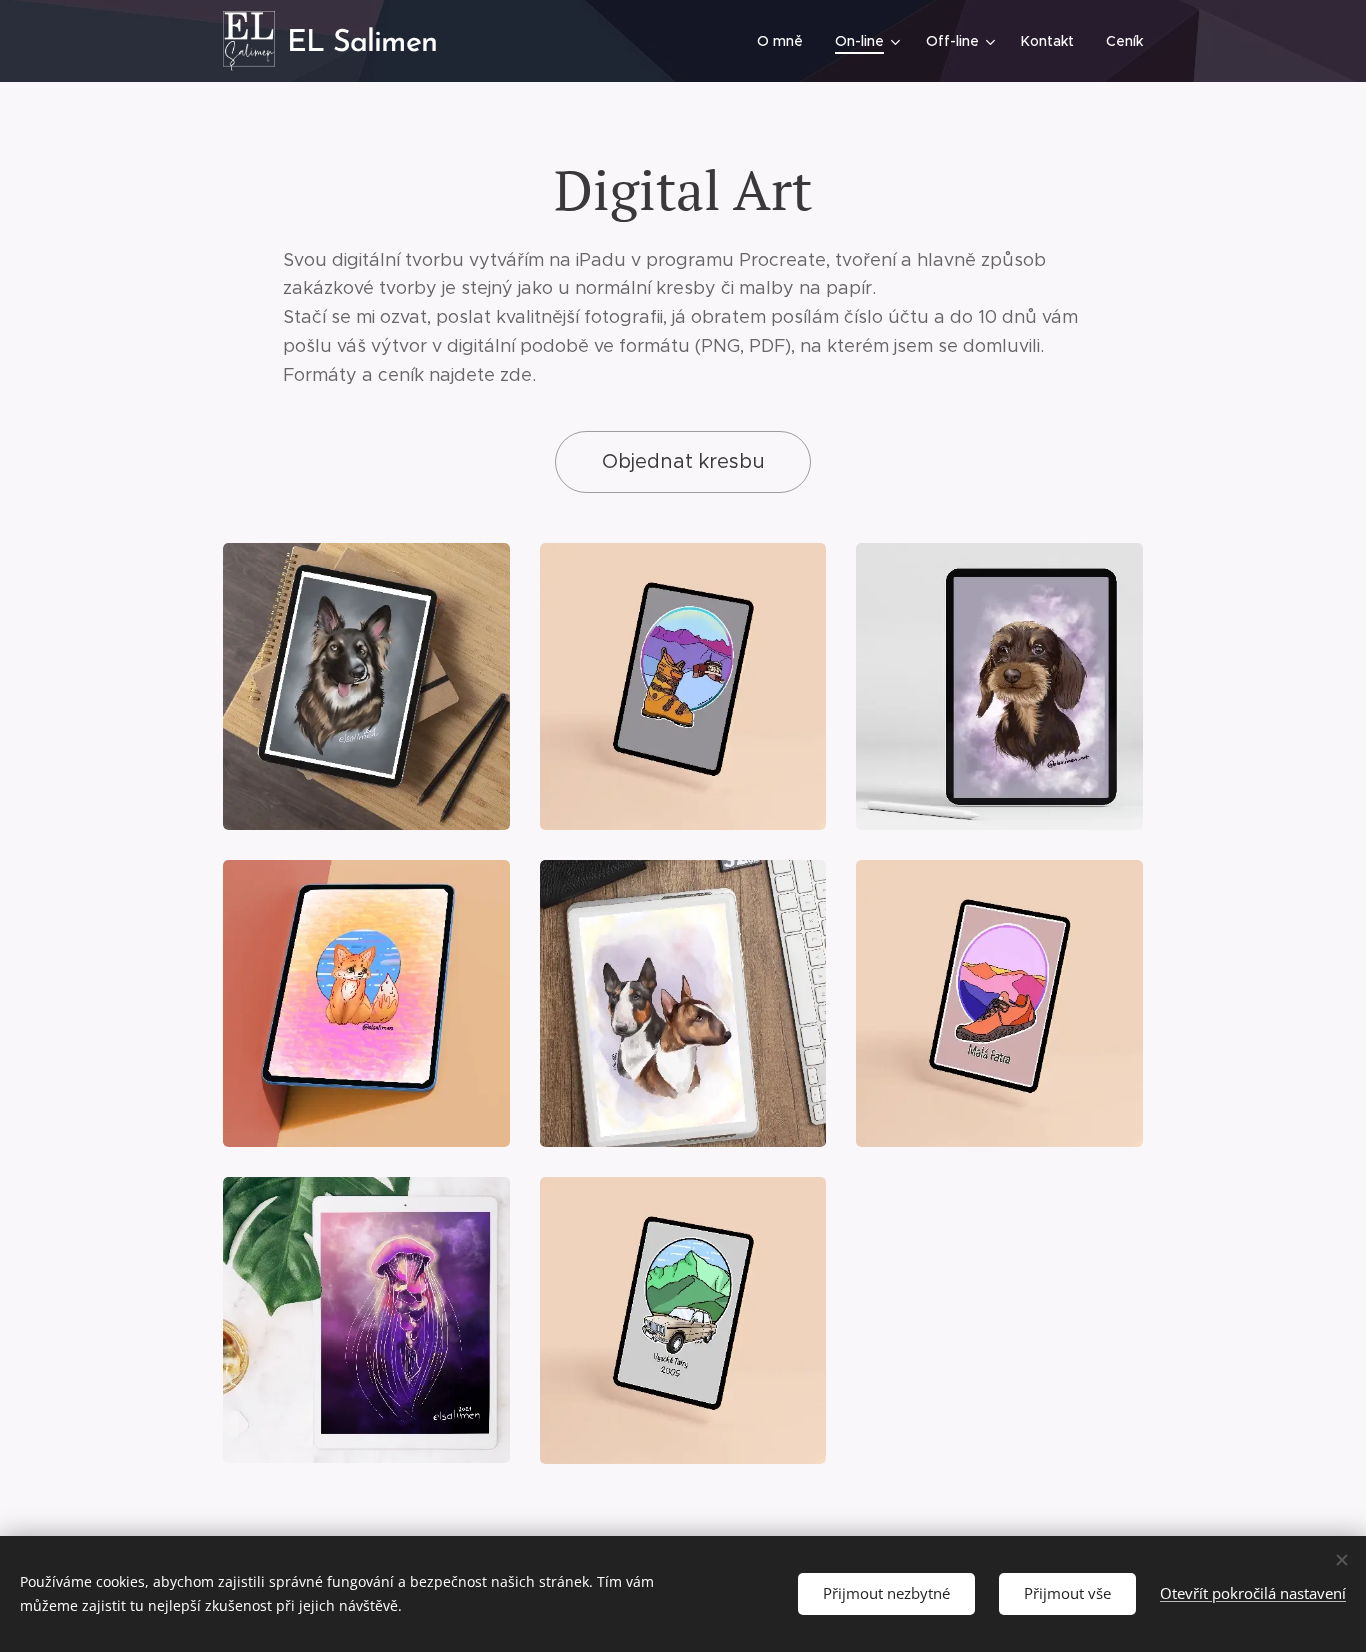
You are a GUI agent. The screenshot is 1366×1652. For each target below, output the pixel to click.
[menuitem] (785, 41)
